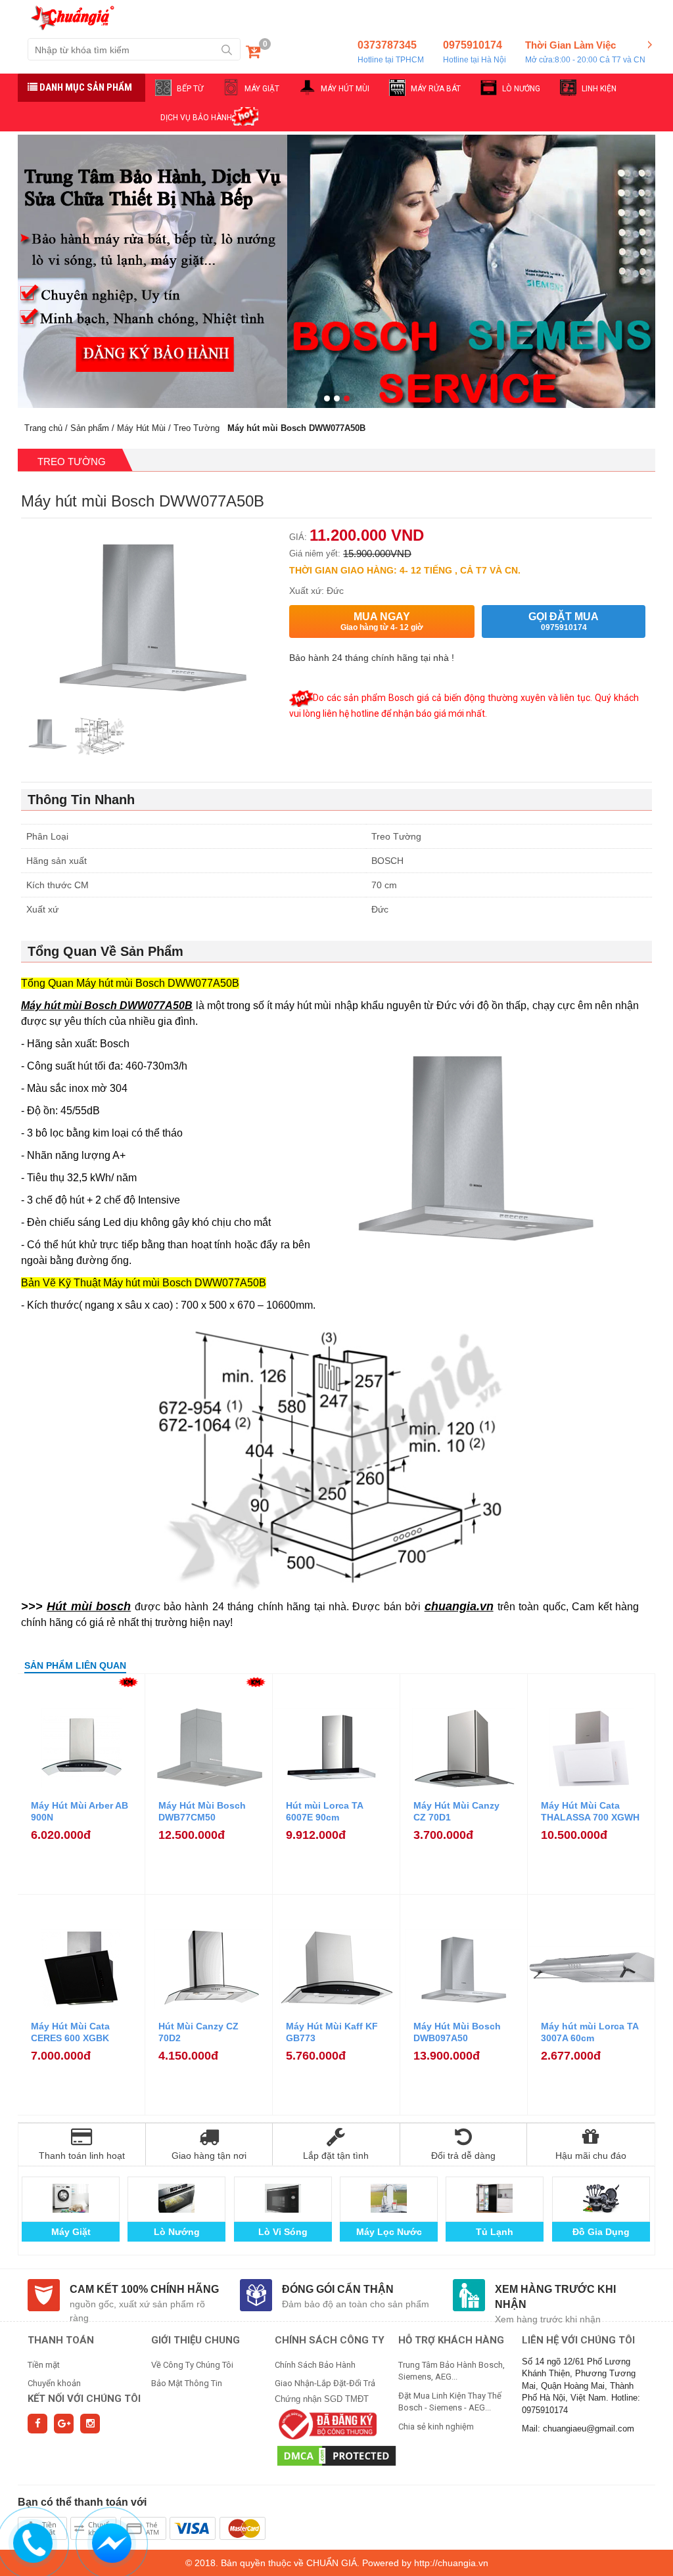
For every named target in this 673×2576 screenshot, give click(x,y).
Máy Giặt (71, 2232)
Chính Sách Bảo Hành (315, 2365)
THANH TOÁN (61, 2340)
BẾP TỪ (190, 89)
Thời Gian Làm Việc (585, 52)
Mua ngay (382, 621)
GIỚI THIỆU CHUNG (196, 2340)
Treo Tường (197, 428)
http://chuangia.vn (451, 2563)
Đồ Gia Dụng (601, 2232)
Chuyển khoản (54, 2383)
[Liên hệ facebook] (112, 2541)
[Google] (64, 2424)
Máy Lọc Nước (389, 2232)
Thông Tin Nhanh (81, 800)
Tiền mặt (44, 2365)
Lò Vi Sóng (283, 2232)
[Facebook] (37, 2424)
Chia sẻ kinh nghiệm (436, 2427)
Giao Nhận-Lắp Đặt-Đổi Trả (325, 2383)
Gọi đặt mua (564, 621)
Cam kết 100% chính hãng (144, 2289)
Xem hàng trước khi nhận (555, 2297)
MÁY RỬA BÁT (436, 89)
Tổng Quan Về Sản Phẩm (105, 951)
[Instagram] (90, 2424)
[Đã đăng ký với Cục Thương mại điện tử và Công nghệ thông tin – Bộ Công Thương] (326, 2424)
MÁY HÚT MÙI (345, 89)
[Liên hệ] (33, 2541)
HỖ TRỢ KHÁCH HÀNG (451, 2340)
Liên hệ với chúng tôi (578, 2340)
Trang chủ (43, 428)
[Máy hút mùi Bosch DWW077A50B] (47, 737)
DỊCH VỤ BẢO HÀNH (196, 118)
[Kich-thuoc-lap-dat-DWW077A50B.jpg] (100, 737)
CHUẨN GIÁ (332, 2563)
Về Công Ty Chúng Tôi (192, 2365)
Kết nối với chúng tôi (84, 2399)
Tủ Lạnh (495, 2232)
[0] (253, 54)
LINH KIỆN (599, 89)
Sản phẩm (90, 428)
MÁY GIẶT (262, 89)
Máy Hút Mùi (141, 428)
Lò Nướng (177, 2232)
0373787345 (391, 52)
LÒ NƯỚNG (521, 89)
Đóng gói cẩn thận (338, 2289)
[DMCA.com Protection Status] (336, 2455)
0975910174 (475, 52)
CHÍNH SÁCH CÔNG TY (330, 2340)
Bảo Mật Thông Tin (187, 2383)
